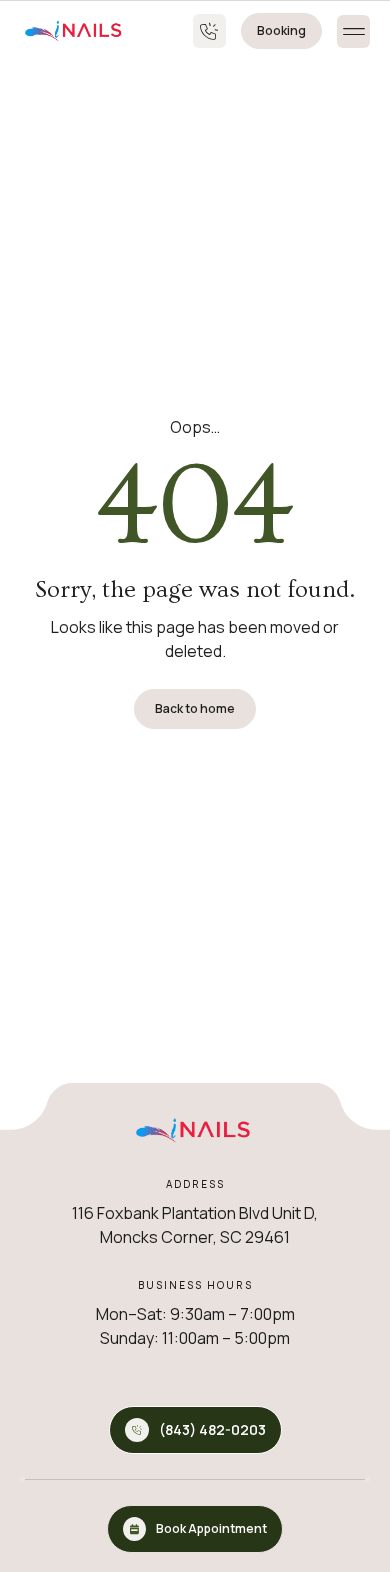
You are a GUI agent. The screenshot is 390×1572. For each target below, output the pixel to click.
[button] (353, 31)
